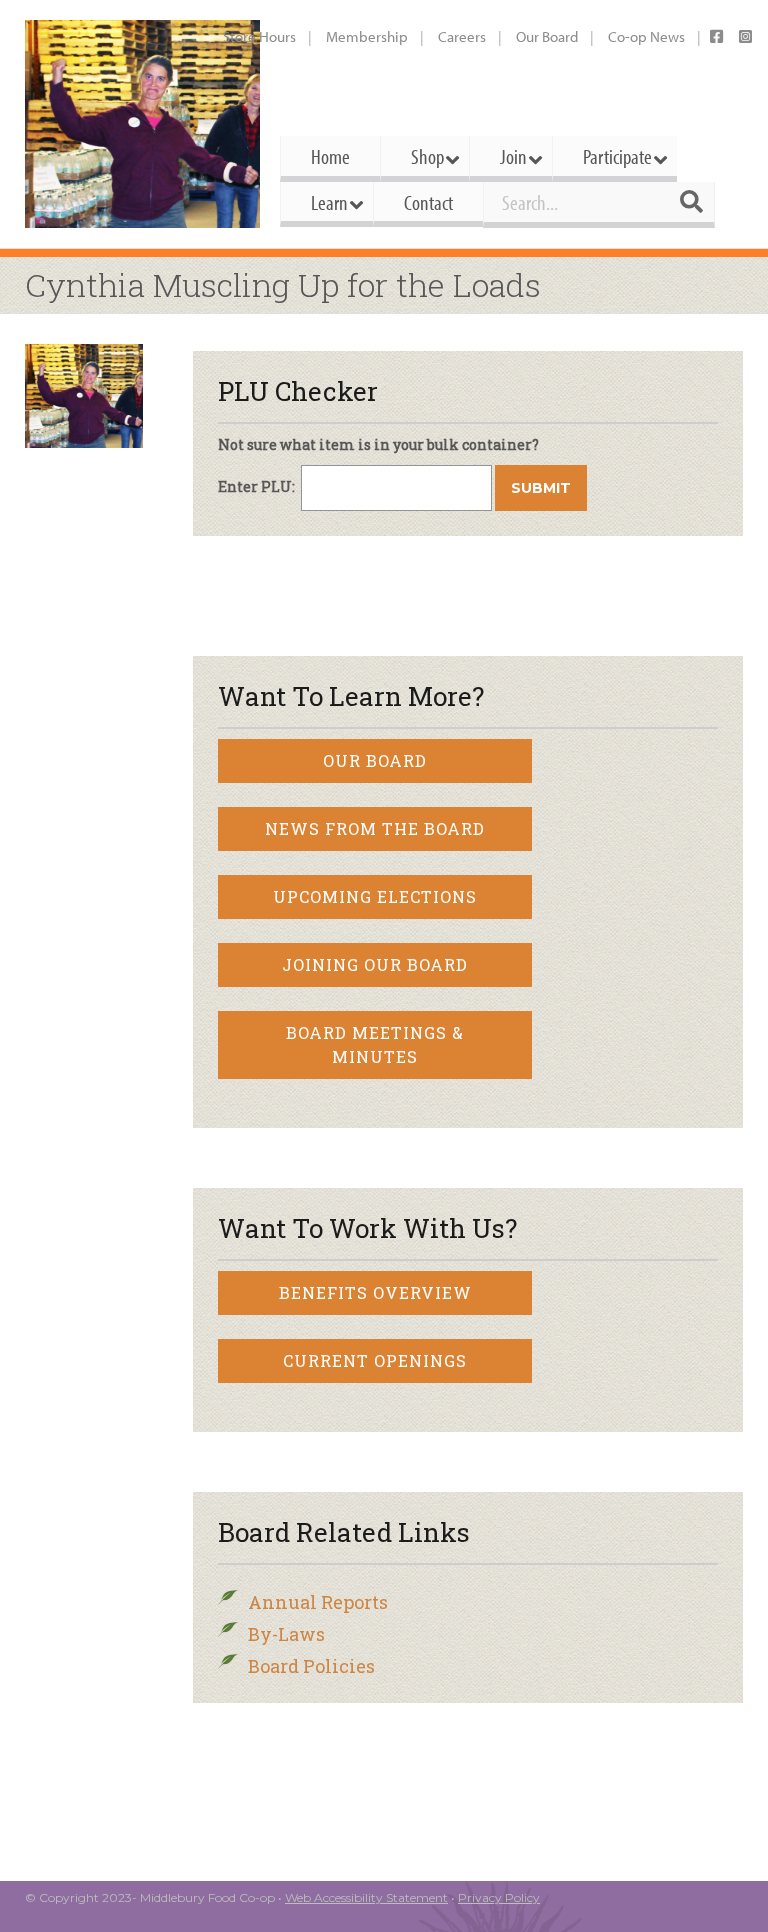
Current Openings (375, 1360)
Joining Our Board (375, 964)
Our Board (547, 36)
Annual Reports (318, 1602)
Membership (367, 36)
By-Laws (286, 1634)
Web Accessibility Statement (366, 1897)
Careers (462, 36)
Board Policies (311, 1666)
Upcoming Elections (375, 896)
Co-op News (646, 36)
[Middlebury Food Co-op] (142, 124)
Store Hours (259, 36)
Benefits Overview (375, 1292)
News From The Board (375, 828)
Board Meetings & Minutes (375, 1044)
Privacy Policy (499, 1897)
